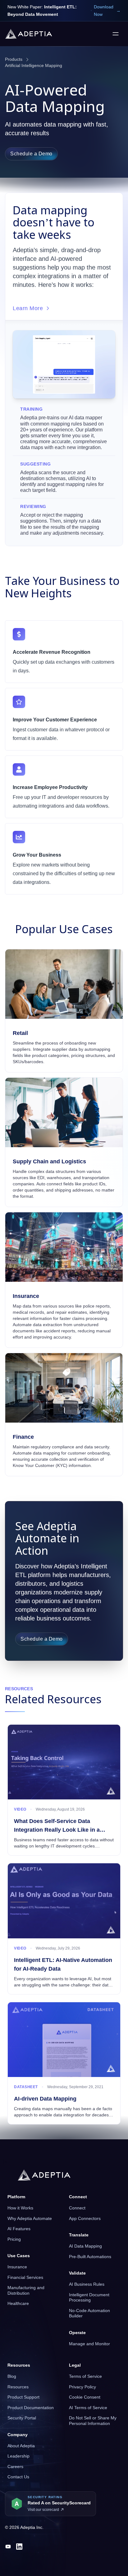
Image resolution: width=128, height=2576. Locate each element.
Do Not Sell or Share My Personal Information (93, 2421)
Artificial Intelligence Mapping (34, 65)
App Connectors (85, 2218)
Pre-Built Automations (90, 2257)
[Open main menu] (116, 34)
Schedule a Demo (31, 154)
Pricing (14, 2239)
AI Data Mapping (85, 2246)
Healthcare (18, 2303)
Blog (12, 2376)
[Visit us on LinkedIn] (19, 2547)
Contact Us (18, 2477)
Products (14, 59)
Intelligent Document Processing (89, 2297)
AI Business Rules (87, 2284)
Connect (77, 2208)
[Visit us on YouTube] (8, 2547)
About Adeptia (21, 2446)
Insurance (17, 2267)
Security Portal (22, 2418)
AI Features (19, 2229)
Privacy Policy (82, 2387)
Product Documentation (31, 2408)
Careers (15, 2467)
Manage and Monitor (89, 2344)
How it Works (20, 2208)
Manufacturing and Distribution (26, 2290)
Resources (18, 2387)
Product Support (23, 2397)
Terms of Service (85, 2376)
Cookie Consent (85, 2397)
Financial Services (25, 2277)
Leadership (18, 2456)
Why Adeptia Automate (30, 2218)
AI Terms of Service (88, 2408)
